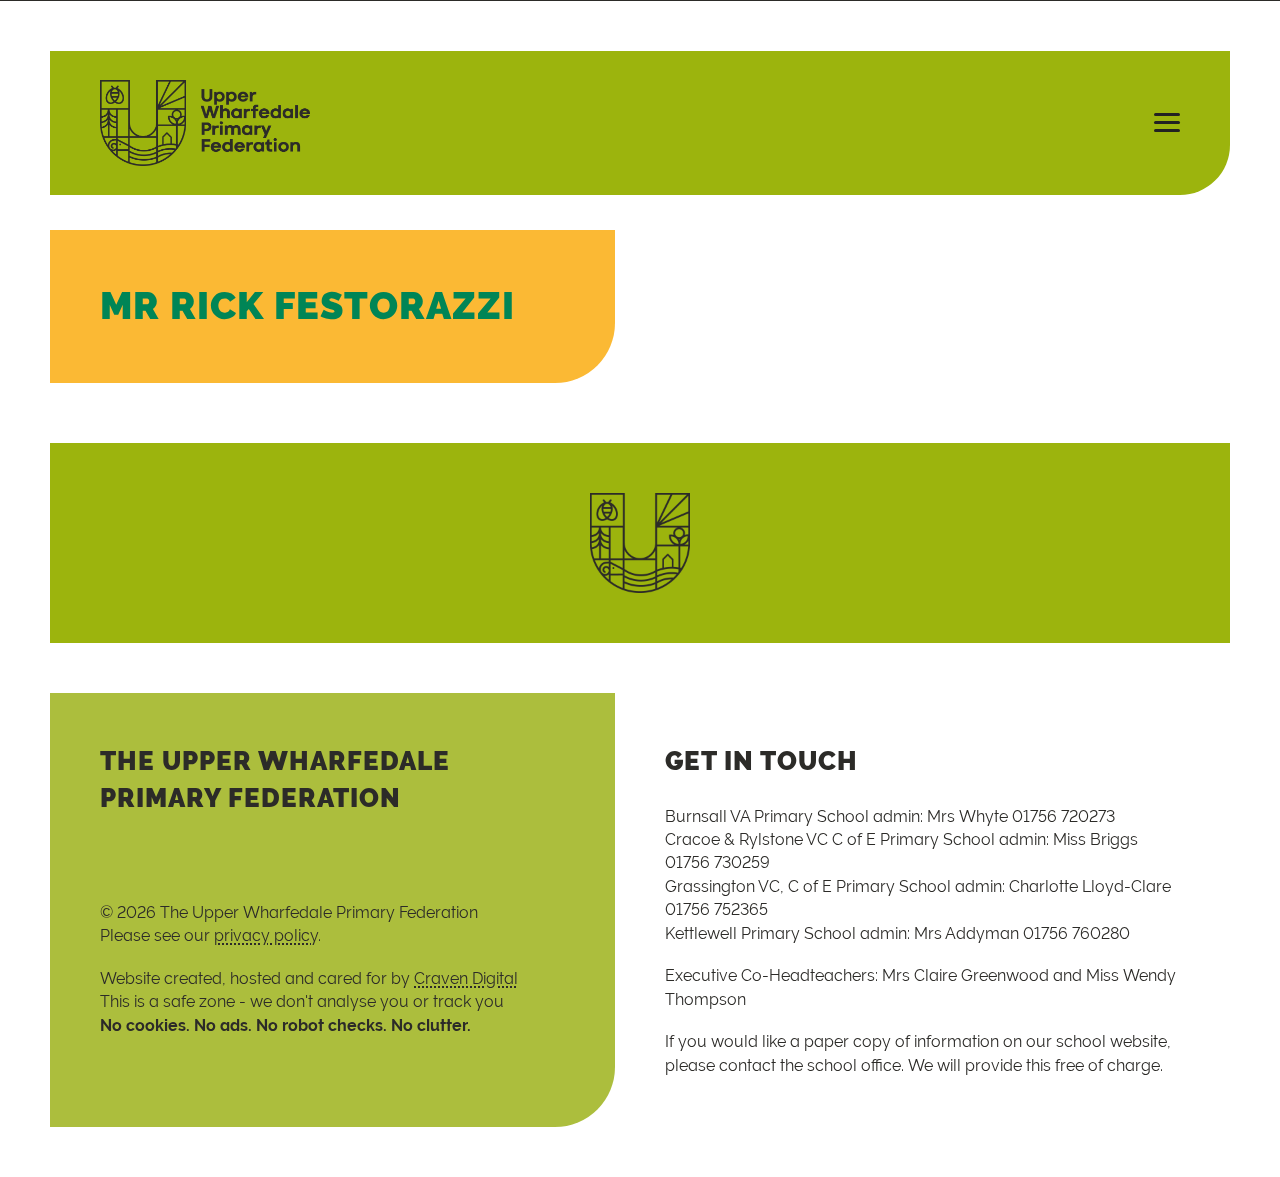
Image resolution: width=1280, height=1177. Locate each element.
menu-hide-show (1158, 123)
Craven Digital (466, 978)
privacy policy (266, 935)
